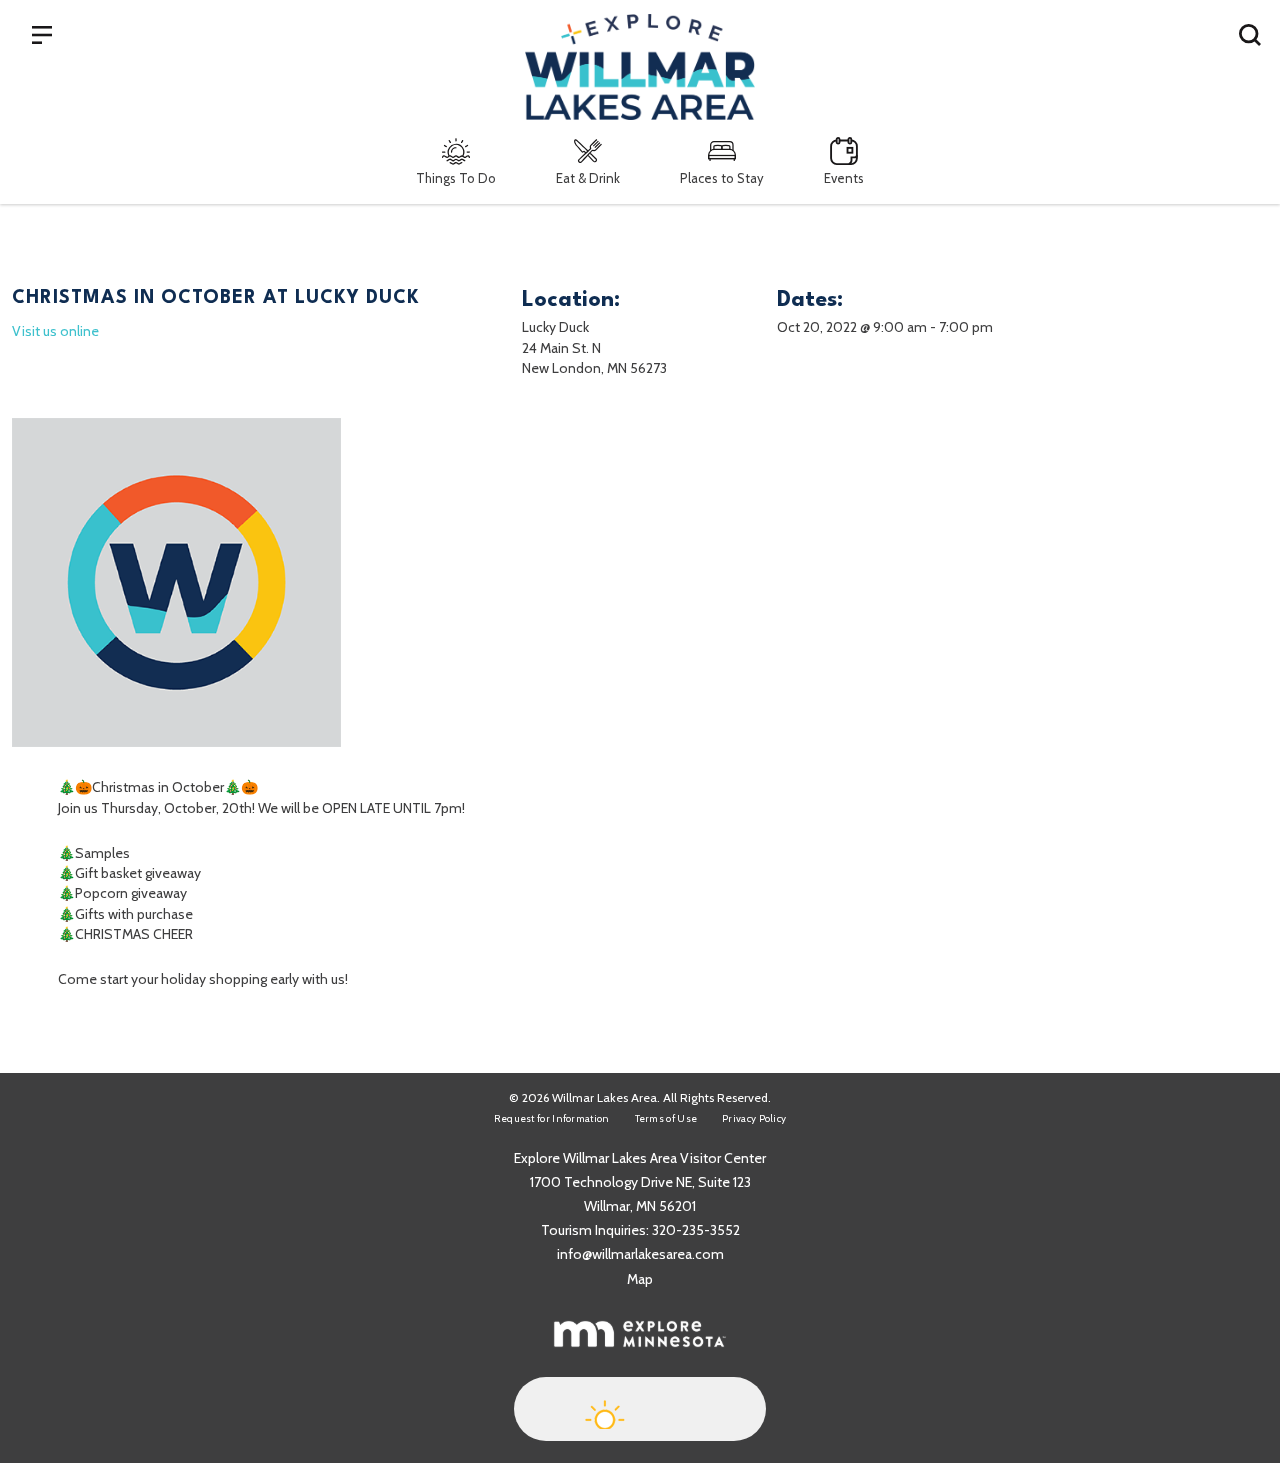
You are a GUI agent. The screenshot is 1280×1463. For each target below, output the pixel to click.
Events (844, 178)
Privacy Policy (754, 1118)
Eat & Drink (588, 178)
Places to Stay (722, 178)
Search (1250, 34)
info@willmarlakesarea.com (640, 1254)
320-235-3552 (696, 1230)
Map (640, 1279)
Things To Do (456, 178)
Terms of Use (666, 1118)
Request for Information (552, 1118)
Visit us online (55, 331)
